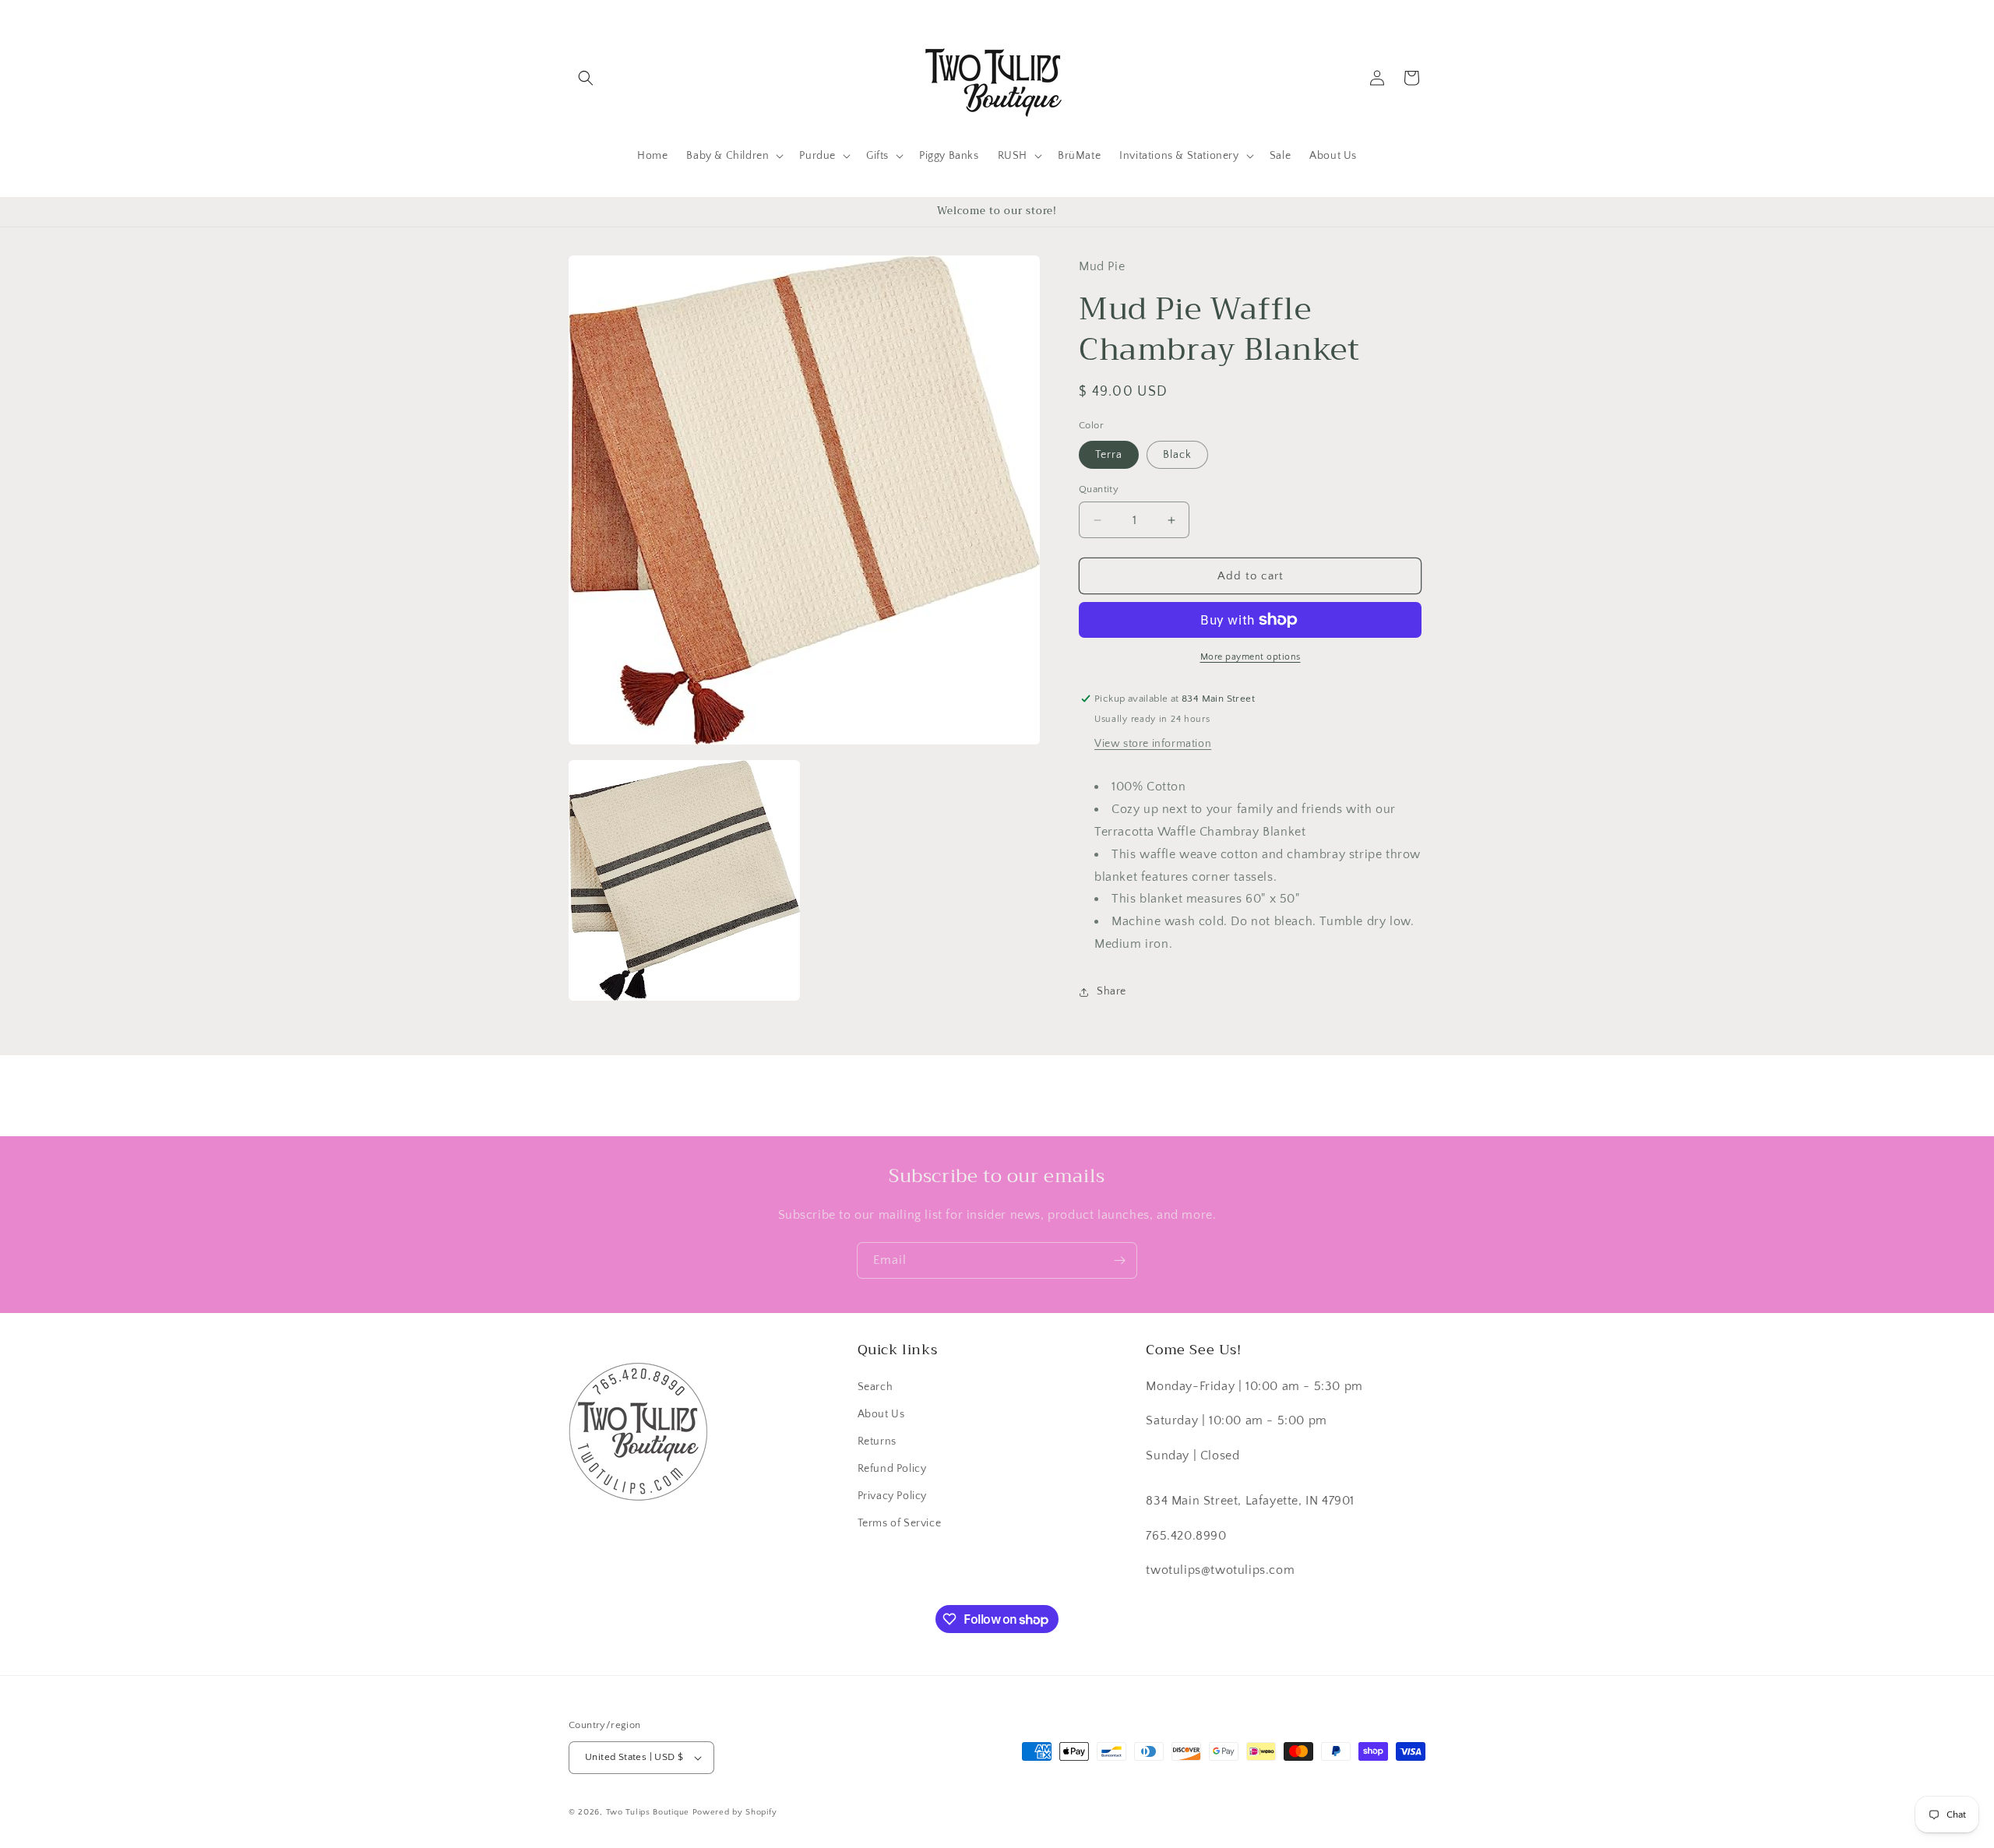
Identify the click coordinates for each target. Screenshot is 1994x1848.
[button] (586, 78)
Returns (877, 1441)
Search (875, 1387)
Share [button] (1111, 991)
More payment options (1251, 657)
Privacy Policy (892, 1496)
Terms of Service (900, 1523)
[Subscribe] (1119, 1260)
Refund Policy (892, 1469)
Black (1177, 455)
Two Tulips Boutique (648, 1812)
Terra (1109, 455)
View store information (1153, 744)
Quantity (1099, 489)
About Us (881, 1414)
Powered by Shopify (735, 1812)
